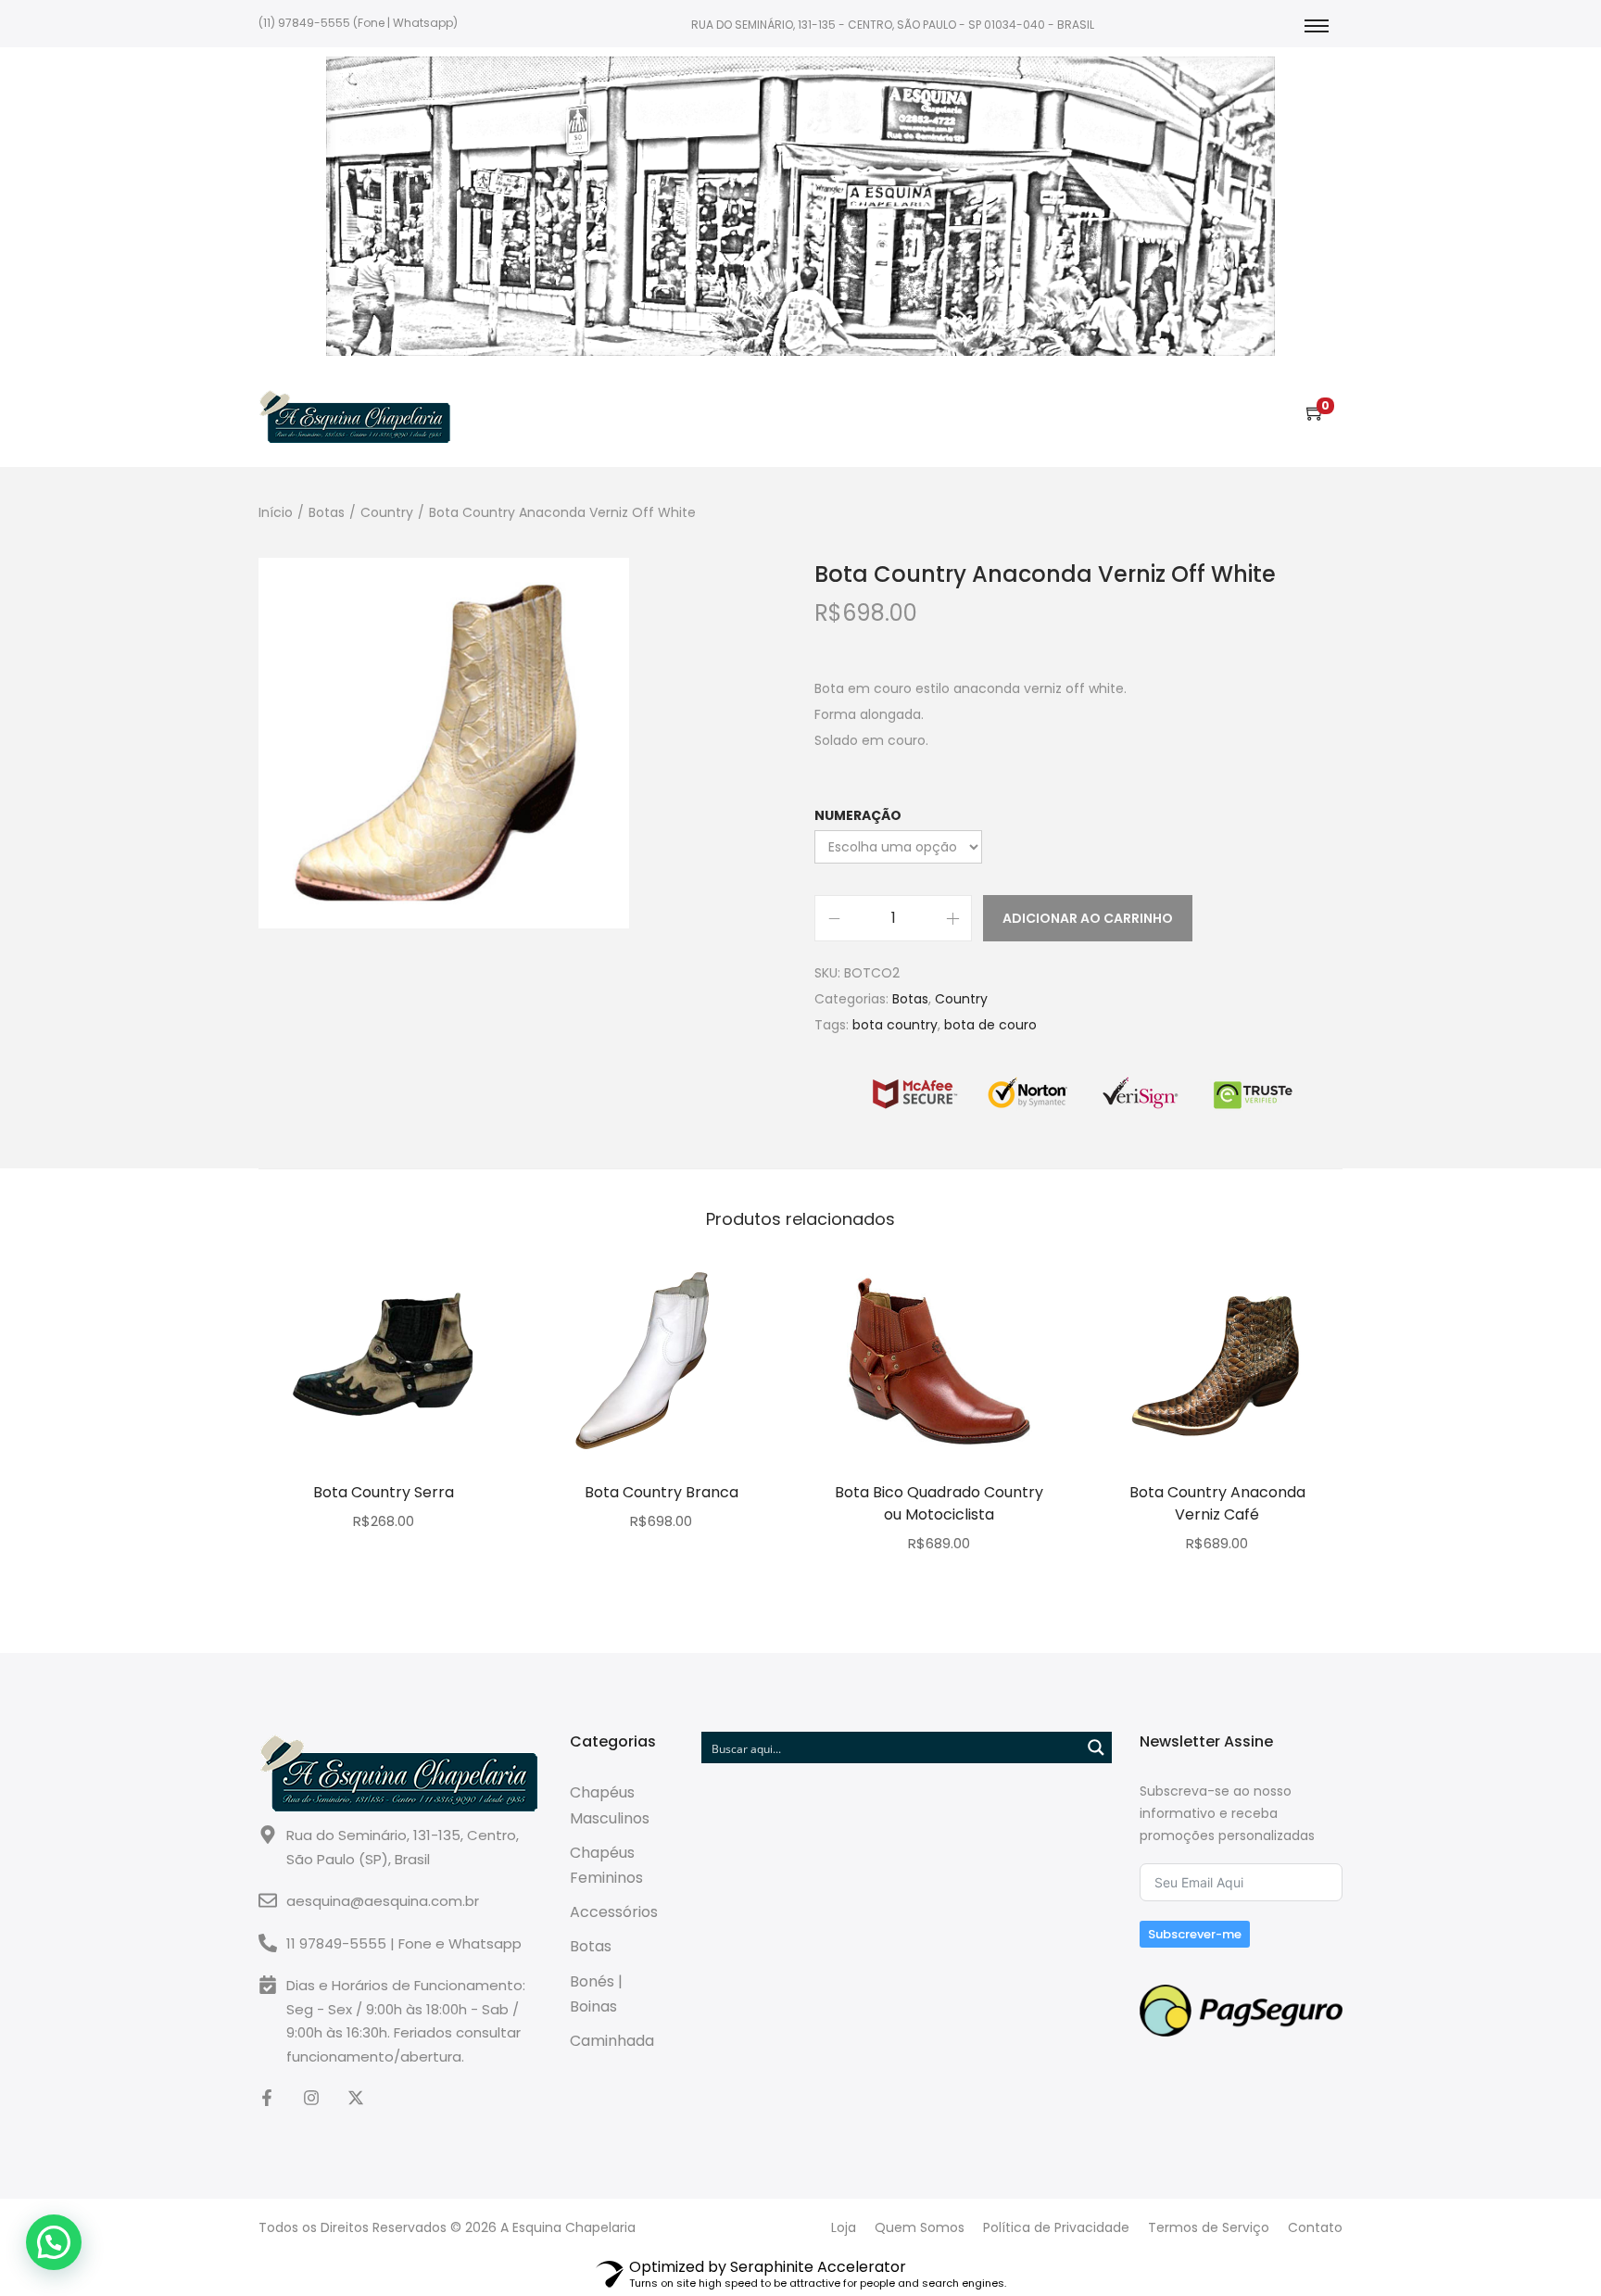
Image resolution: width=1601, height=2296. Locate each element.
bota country (895, 1025)
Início (276, 512)
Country (387, 512)
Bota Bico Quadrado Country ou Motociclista (939, 1503)
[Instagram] (311, 2098)
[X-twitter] (356, 2098)
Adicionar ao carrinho (1088, 918)
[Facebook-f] (267, 2098)
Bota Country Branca (662, 1492)
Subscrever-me (1195, 1934)
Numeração (858, 815)
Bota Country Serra (384, 1492)
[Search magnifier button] (1096, 1747)
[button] (54, 2242)
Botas (327, 512)
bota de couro (990, 1025)
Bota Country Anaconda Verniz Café (1217, 1503)
